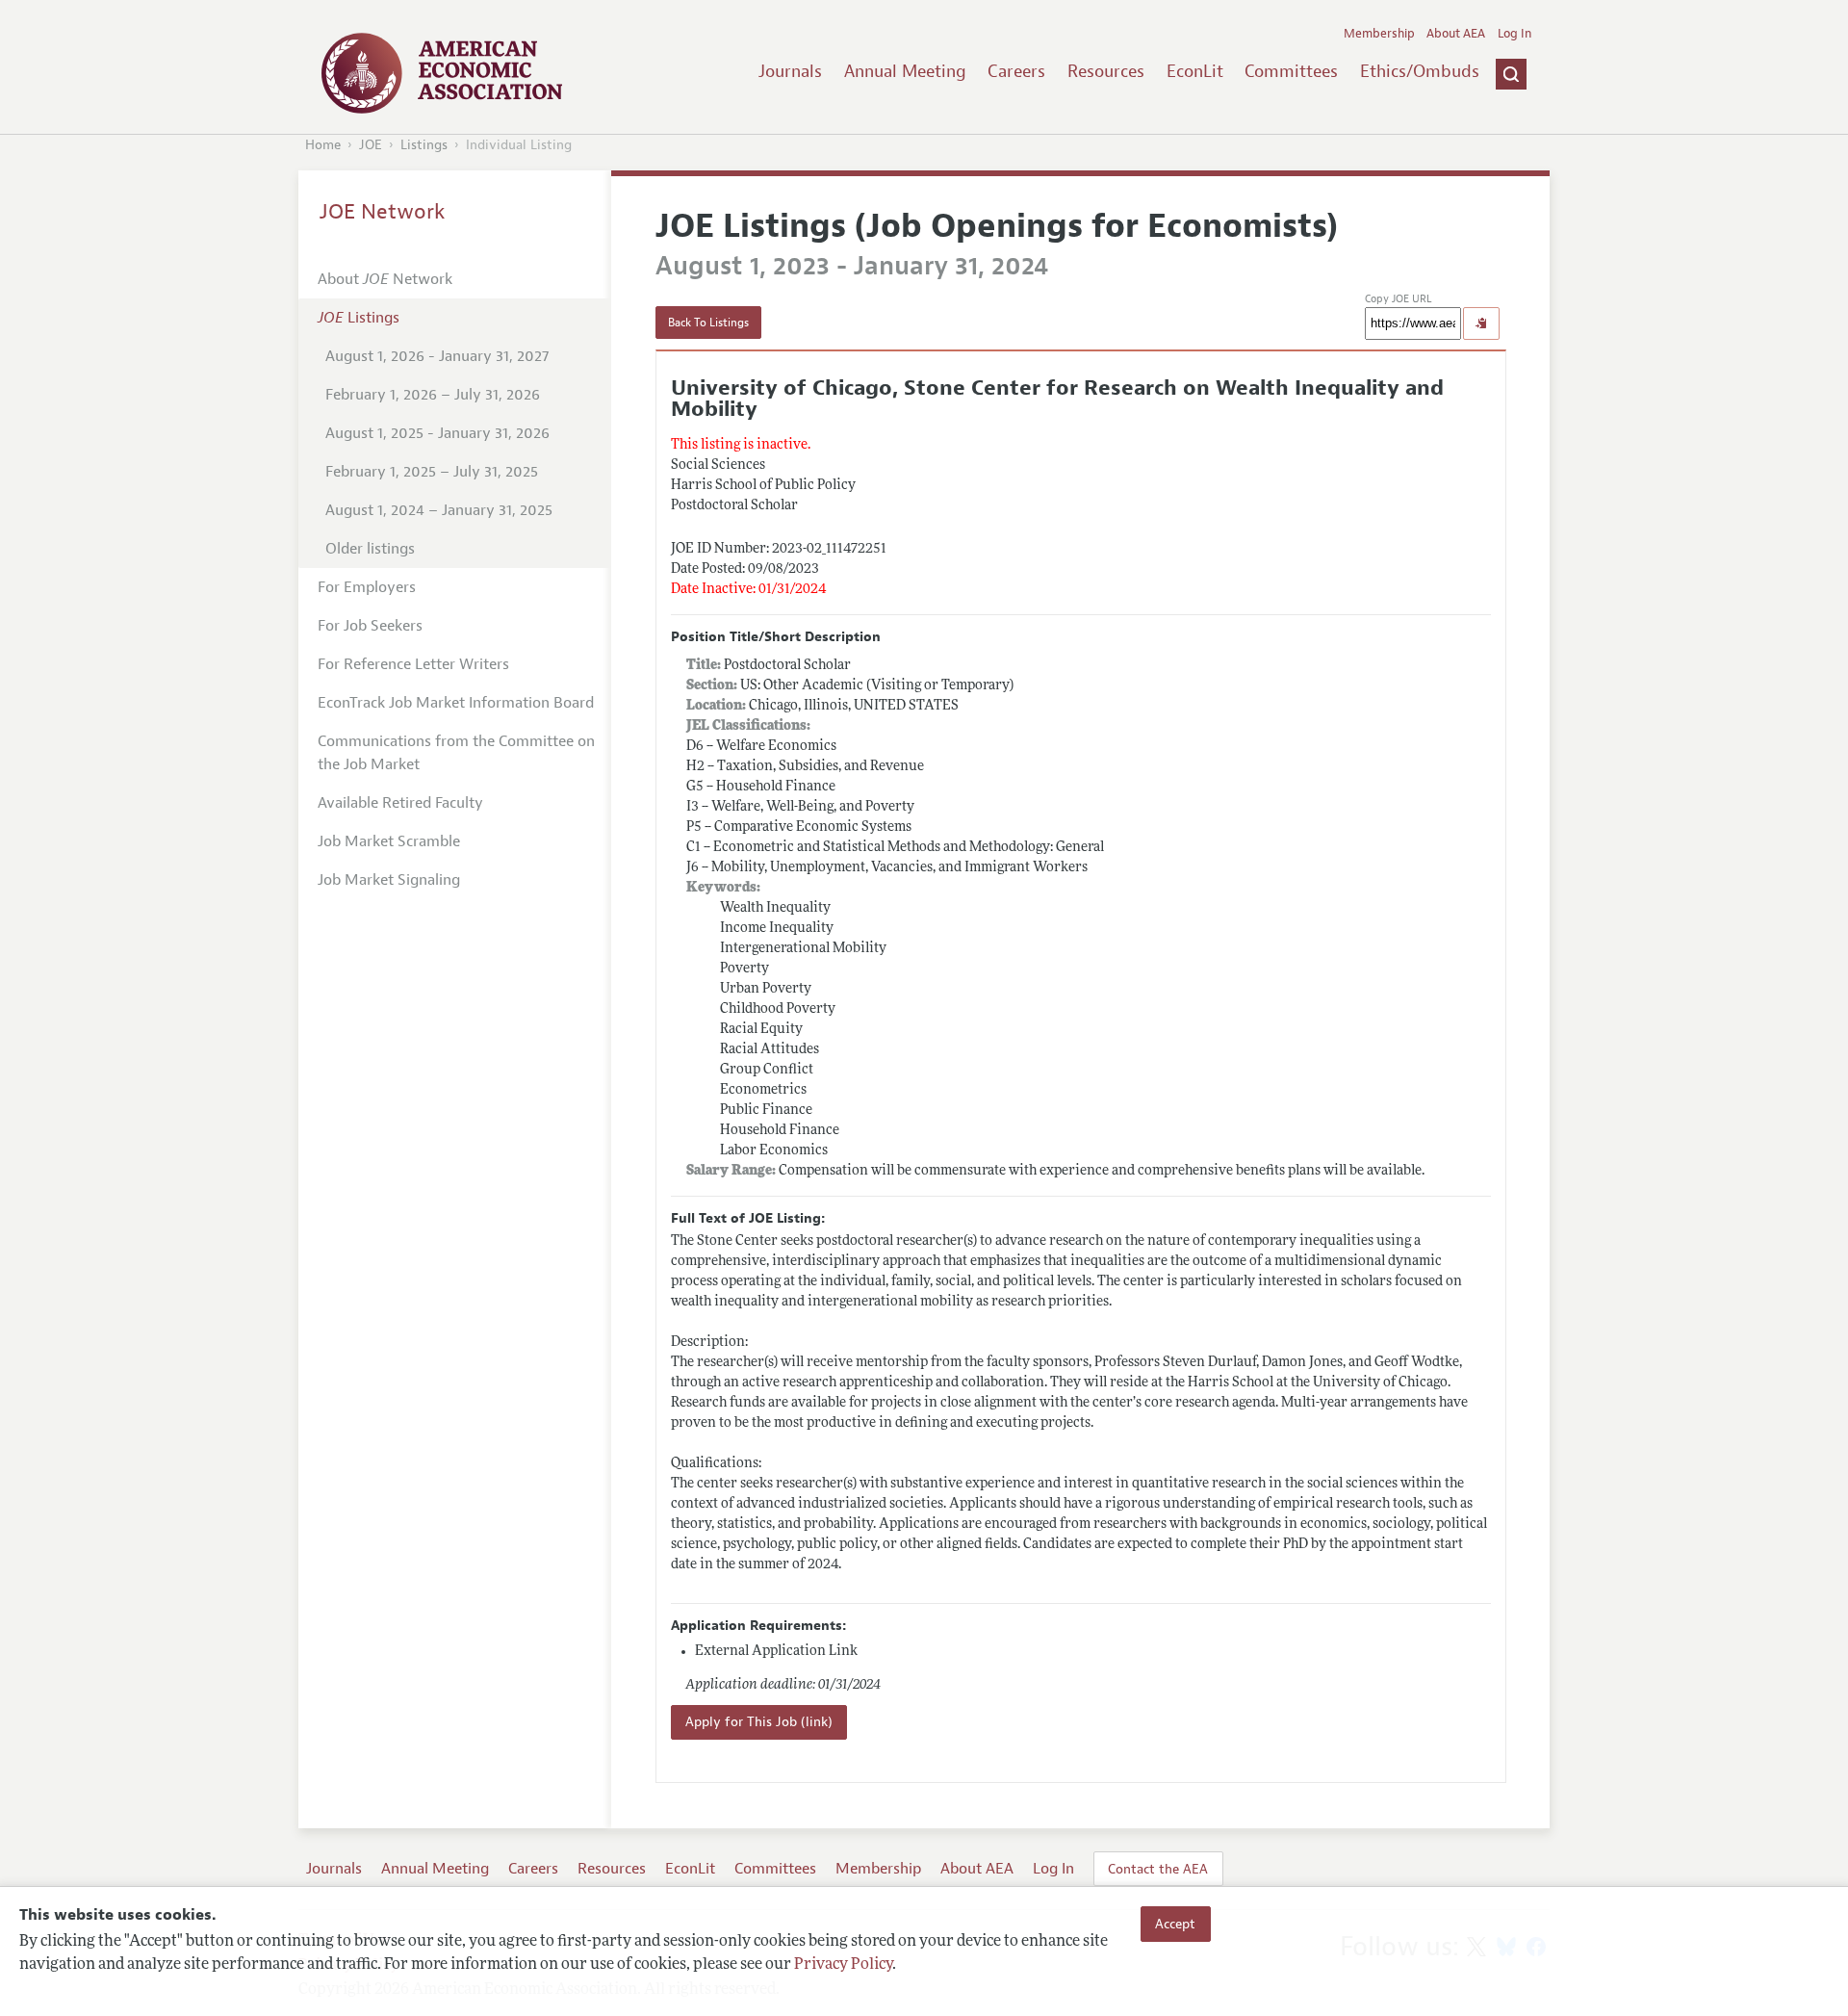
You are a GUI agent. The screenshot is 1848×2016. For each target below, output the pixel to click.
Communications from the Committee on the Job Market (456, 753)
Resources (1106, 71)
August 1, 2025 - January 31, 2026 (437, 433)
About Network (385, 279)
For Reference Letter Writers (413, 664)
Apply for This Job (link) (759, 1722)
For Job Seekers (370, 626)
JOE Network (383, 212)
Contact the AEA (1158, 1869)
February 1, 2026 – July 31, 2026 (433, 395)
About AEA (1456, 34)
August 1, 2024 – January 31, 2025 (439, 510)
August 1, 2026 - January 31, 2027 (437, 356)
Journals (790, 71)
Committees (1291, 71)
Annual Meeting (905, 71)
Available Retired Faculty (400, 803)
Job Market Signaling (389, 880)
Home (323, 145)
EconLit (1195, 71)
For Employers (367, 587)
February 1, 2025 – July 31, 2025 (432, 472)
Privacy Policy (843, 1965)
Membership (1379, 34)
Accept (1175, 1924)
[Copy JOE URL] (1481, 323)
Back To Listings (708, 323)
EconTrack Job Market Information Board (456, 703)
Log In (1514, 34)
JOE (371, 145)
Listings (424, 145)
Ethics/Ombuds (1420, 71)
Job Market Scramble (389, 841)
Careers (1016, 71)
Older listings (370, 549)
